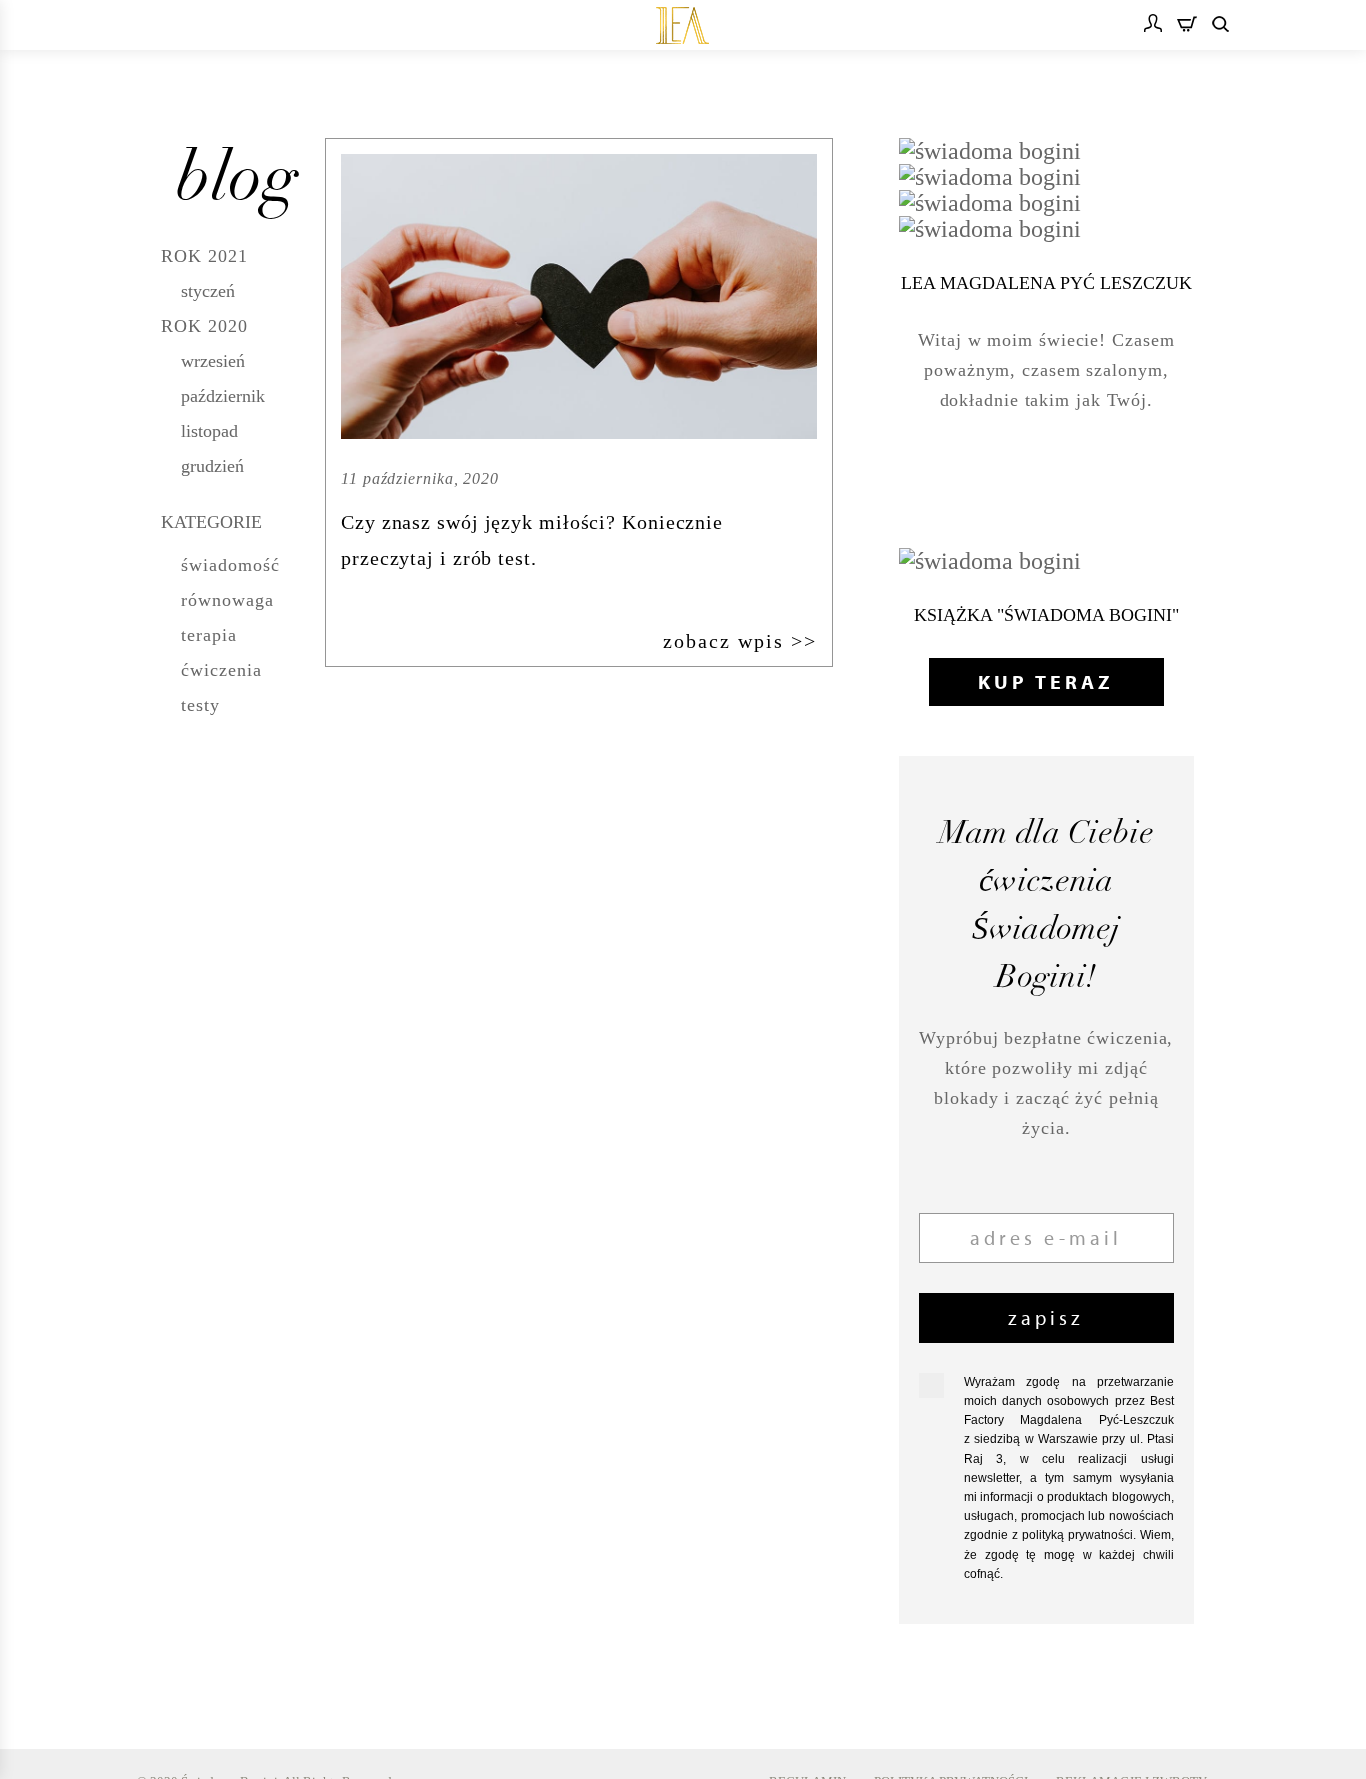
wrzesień (213, 361)
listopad (209, 431)
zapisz (1046, 1317)
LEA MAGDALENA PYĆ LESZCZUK (1046, 283)
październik (223, 396)
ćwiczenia (221, 670)
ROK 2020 (204, 326)
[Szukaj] (1220, 25)
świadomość (230, 565)
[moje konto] (1153, 25)
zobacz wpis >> (740, 641)
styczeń (208, 291)
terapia (209, 635)
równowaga (227, 600)
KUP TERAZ (1046, 681)
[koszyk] (1187, 26)
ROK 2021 (204, 256)
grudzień (212, 466)
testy (200, 705)
